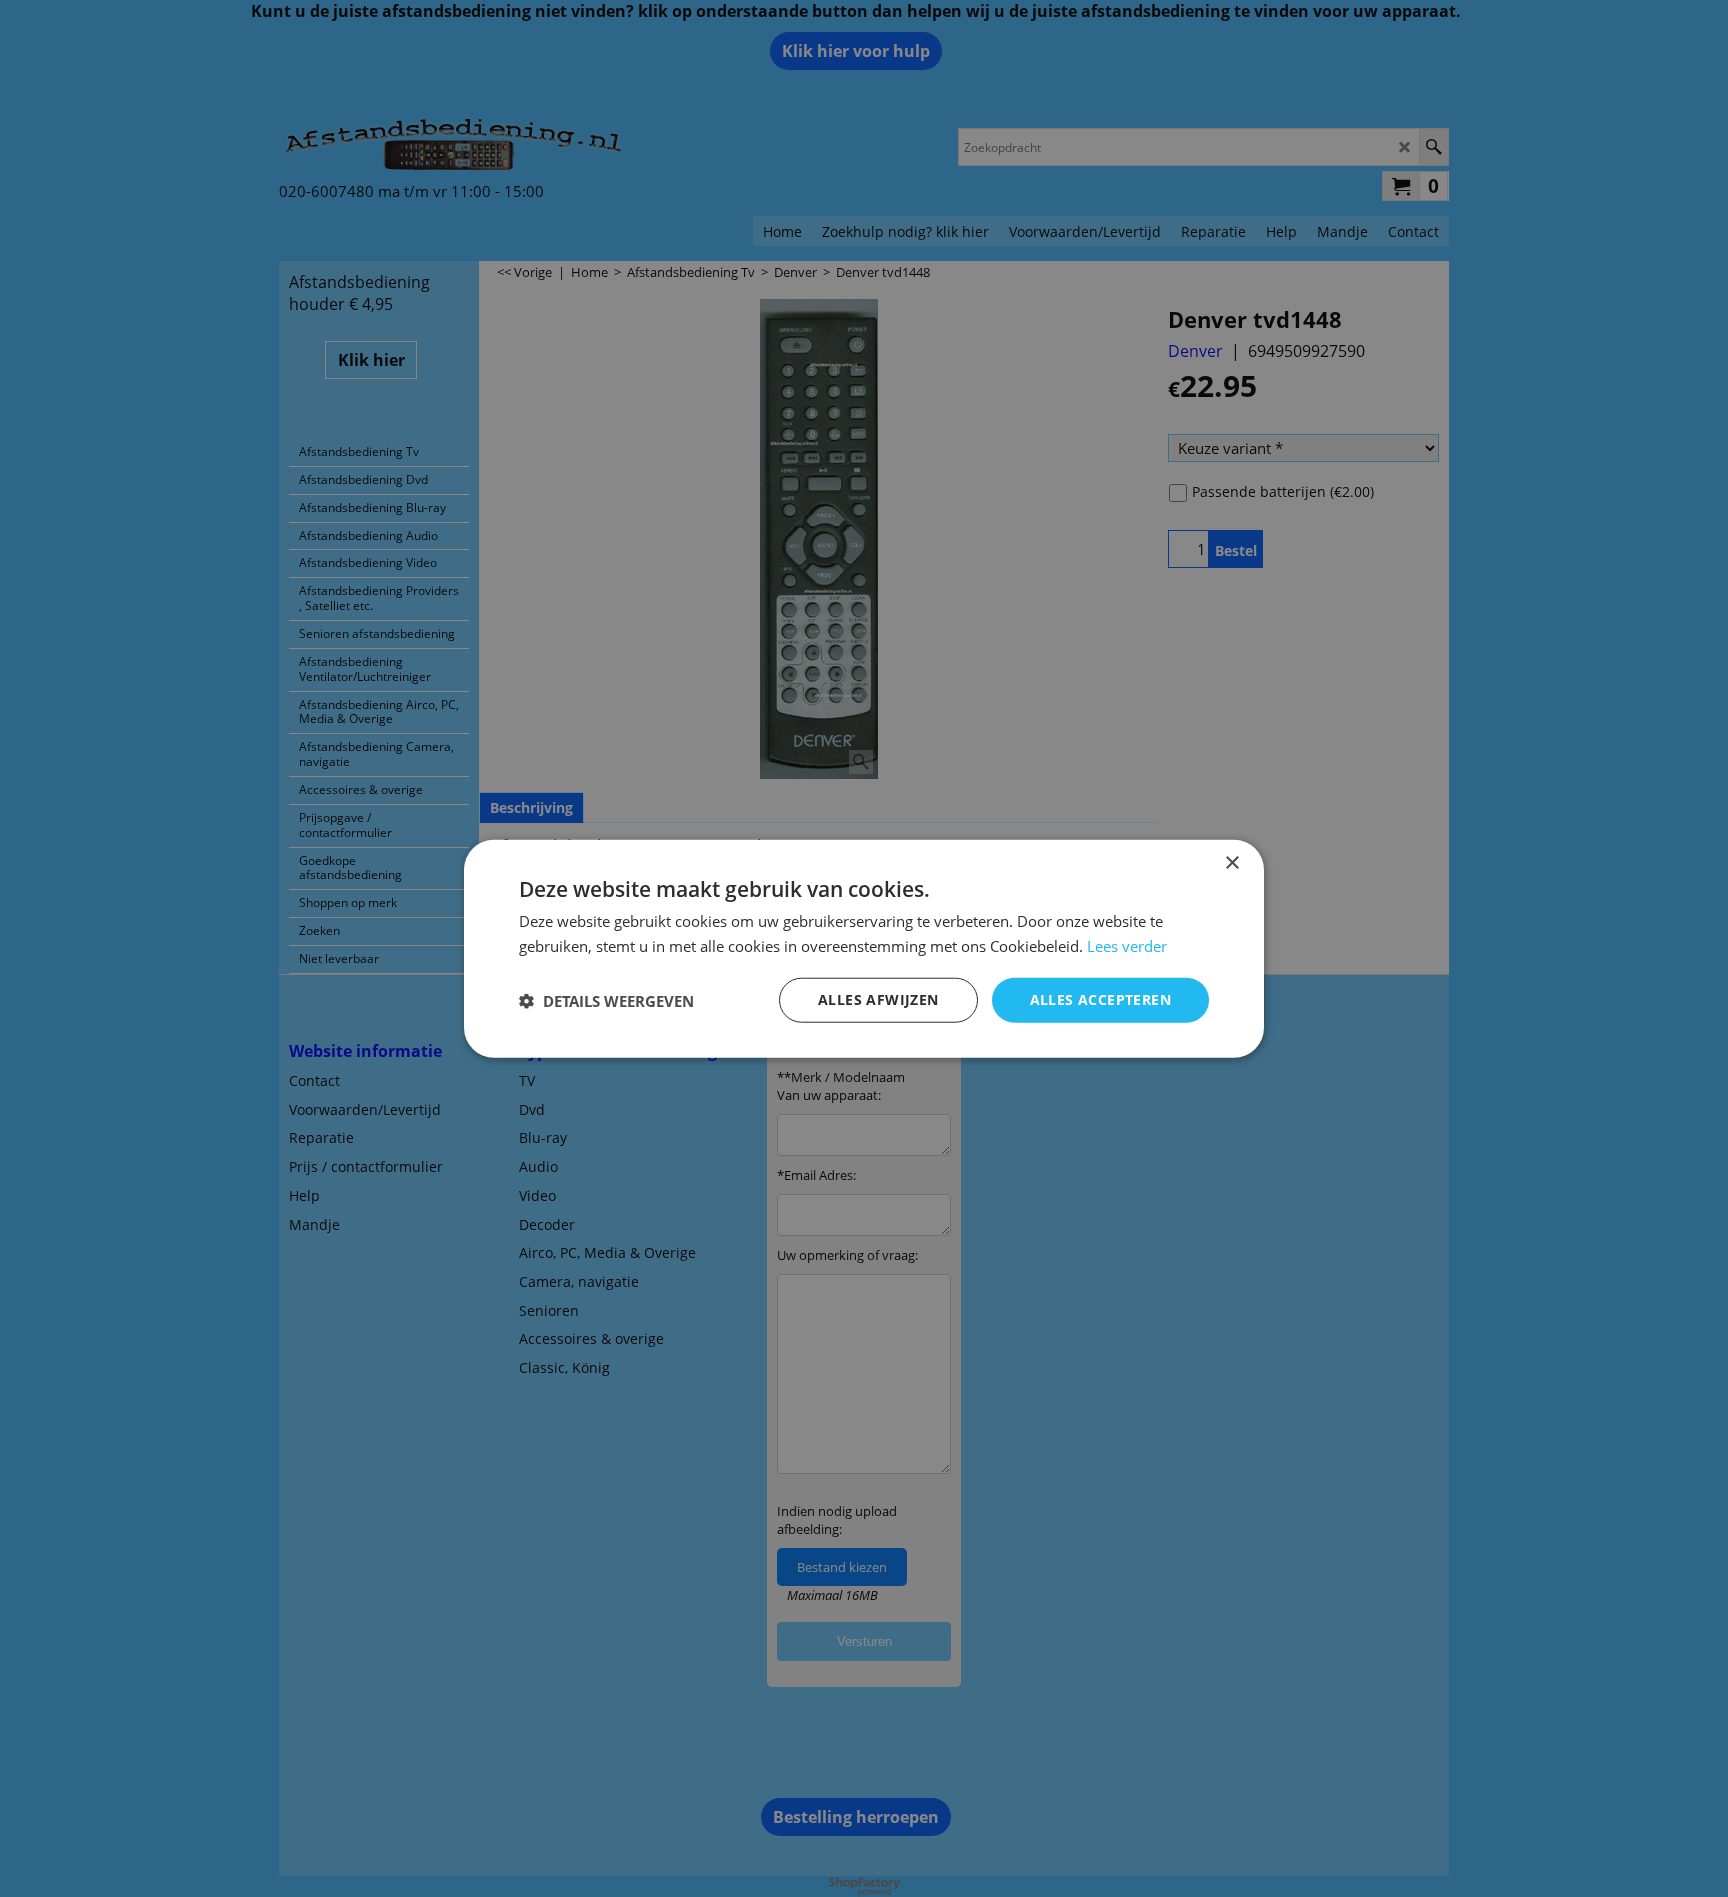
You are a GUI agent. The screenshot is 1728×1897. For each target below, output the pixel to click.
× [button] (1231, 862)
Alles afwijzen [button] (878, 999)
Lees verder (1127, 945)
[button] (606, 1000)
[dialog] (864, 948)
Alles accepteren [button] (1100, 999)
